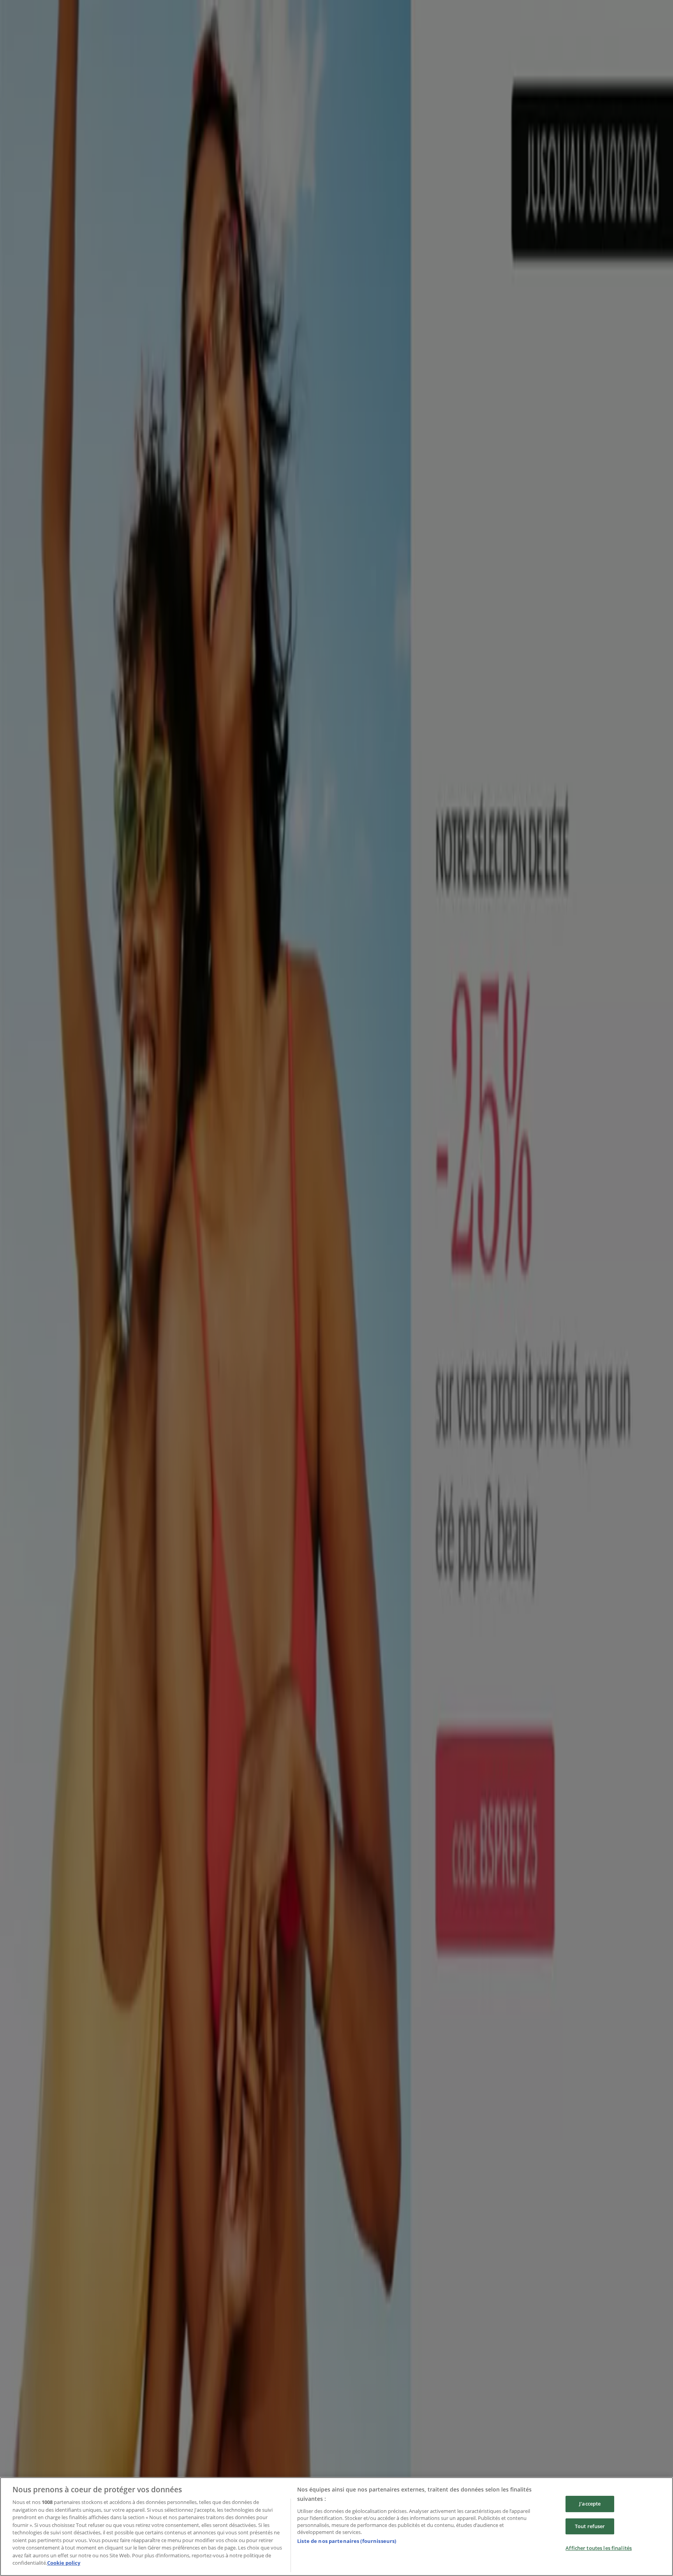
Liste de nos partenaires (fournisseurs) (347, 2541)
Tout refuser (590, 2526)
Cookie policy (64, 2563)
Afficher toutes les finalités (599, 2548)
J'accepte (590, 2504)
